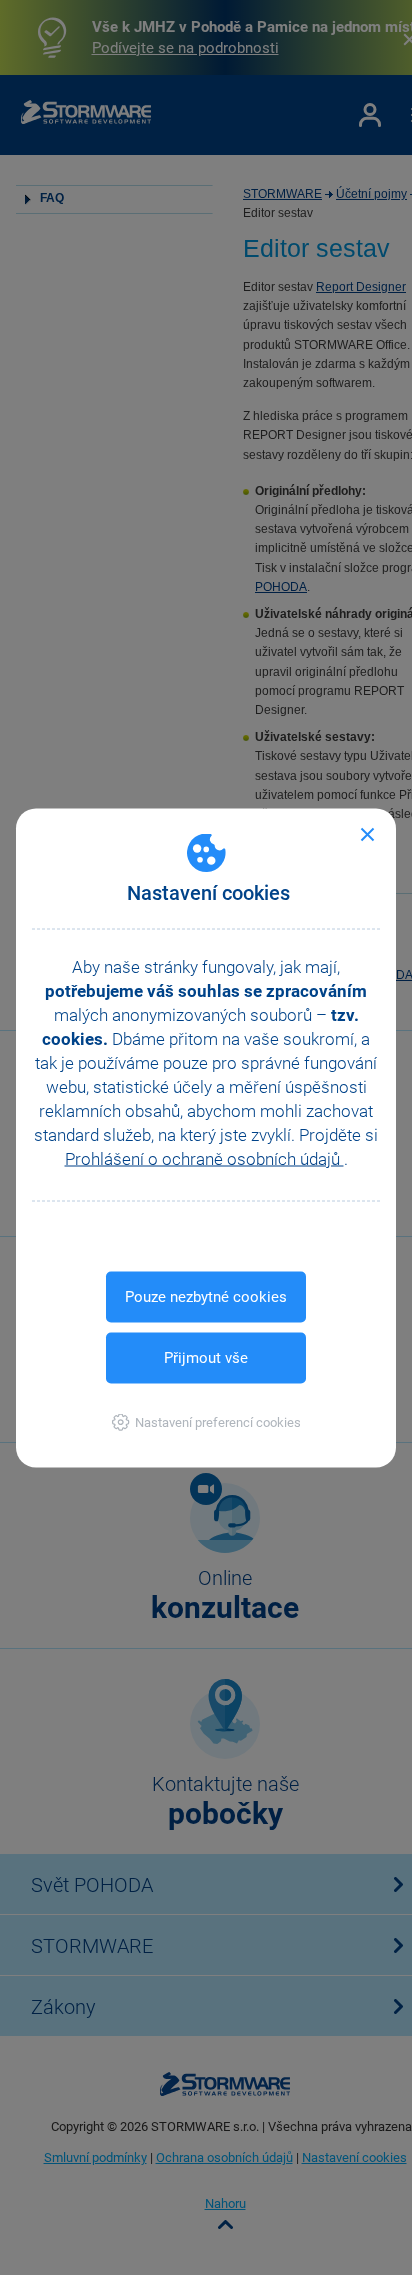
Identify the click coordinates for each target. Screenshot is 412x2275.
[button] (206, 1421)
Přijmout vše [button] (206, 1357)
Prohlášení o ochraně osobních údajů (204, 1158)
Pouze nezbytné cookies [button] (206, 1296)
